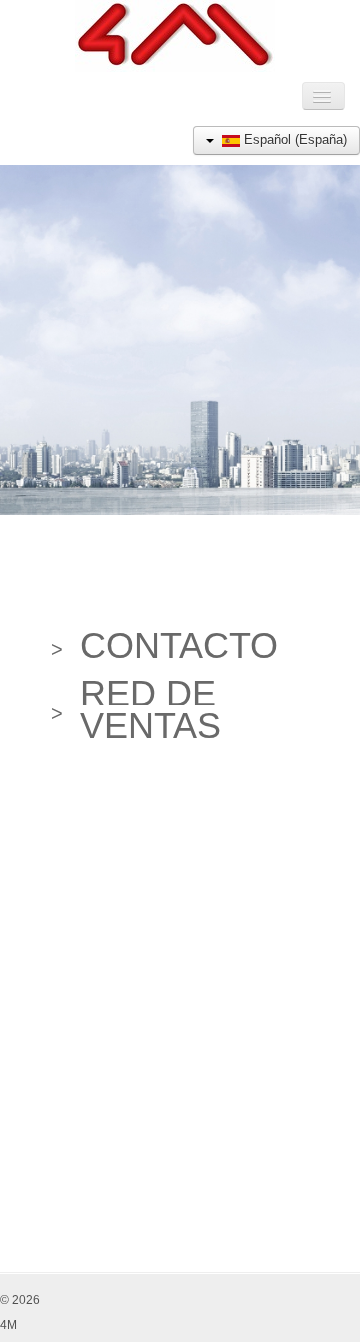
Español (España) (293, 139)
